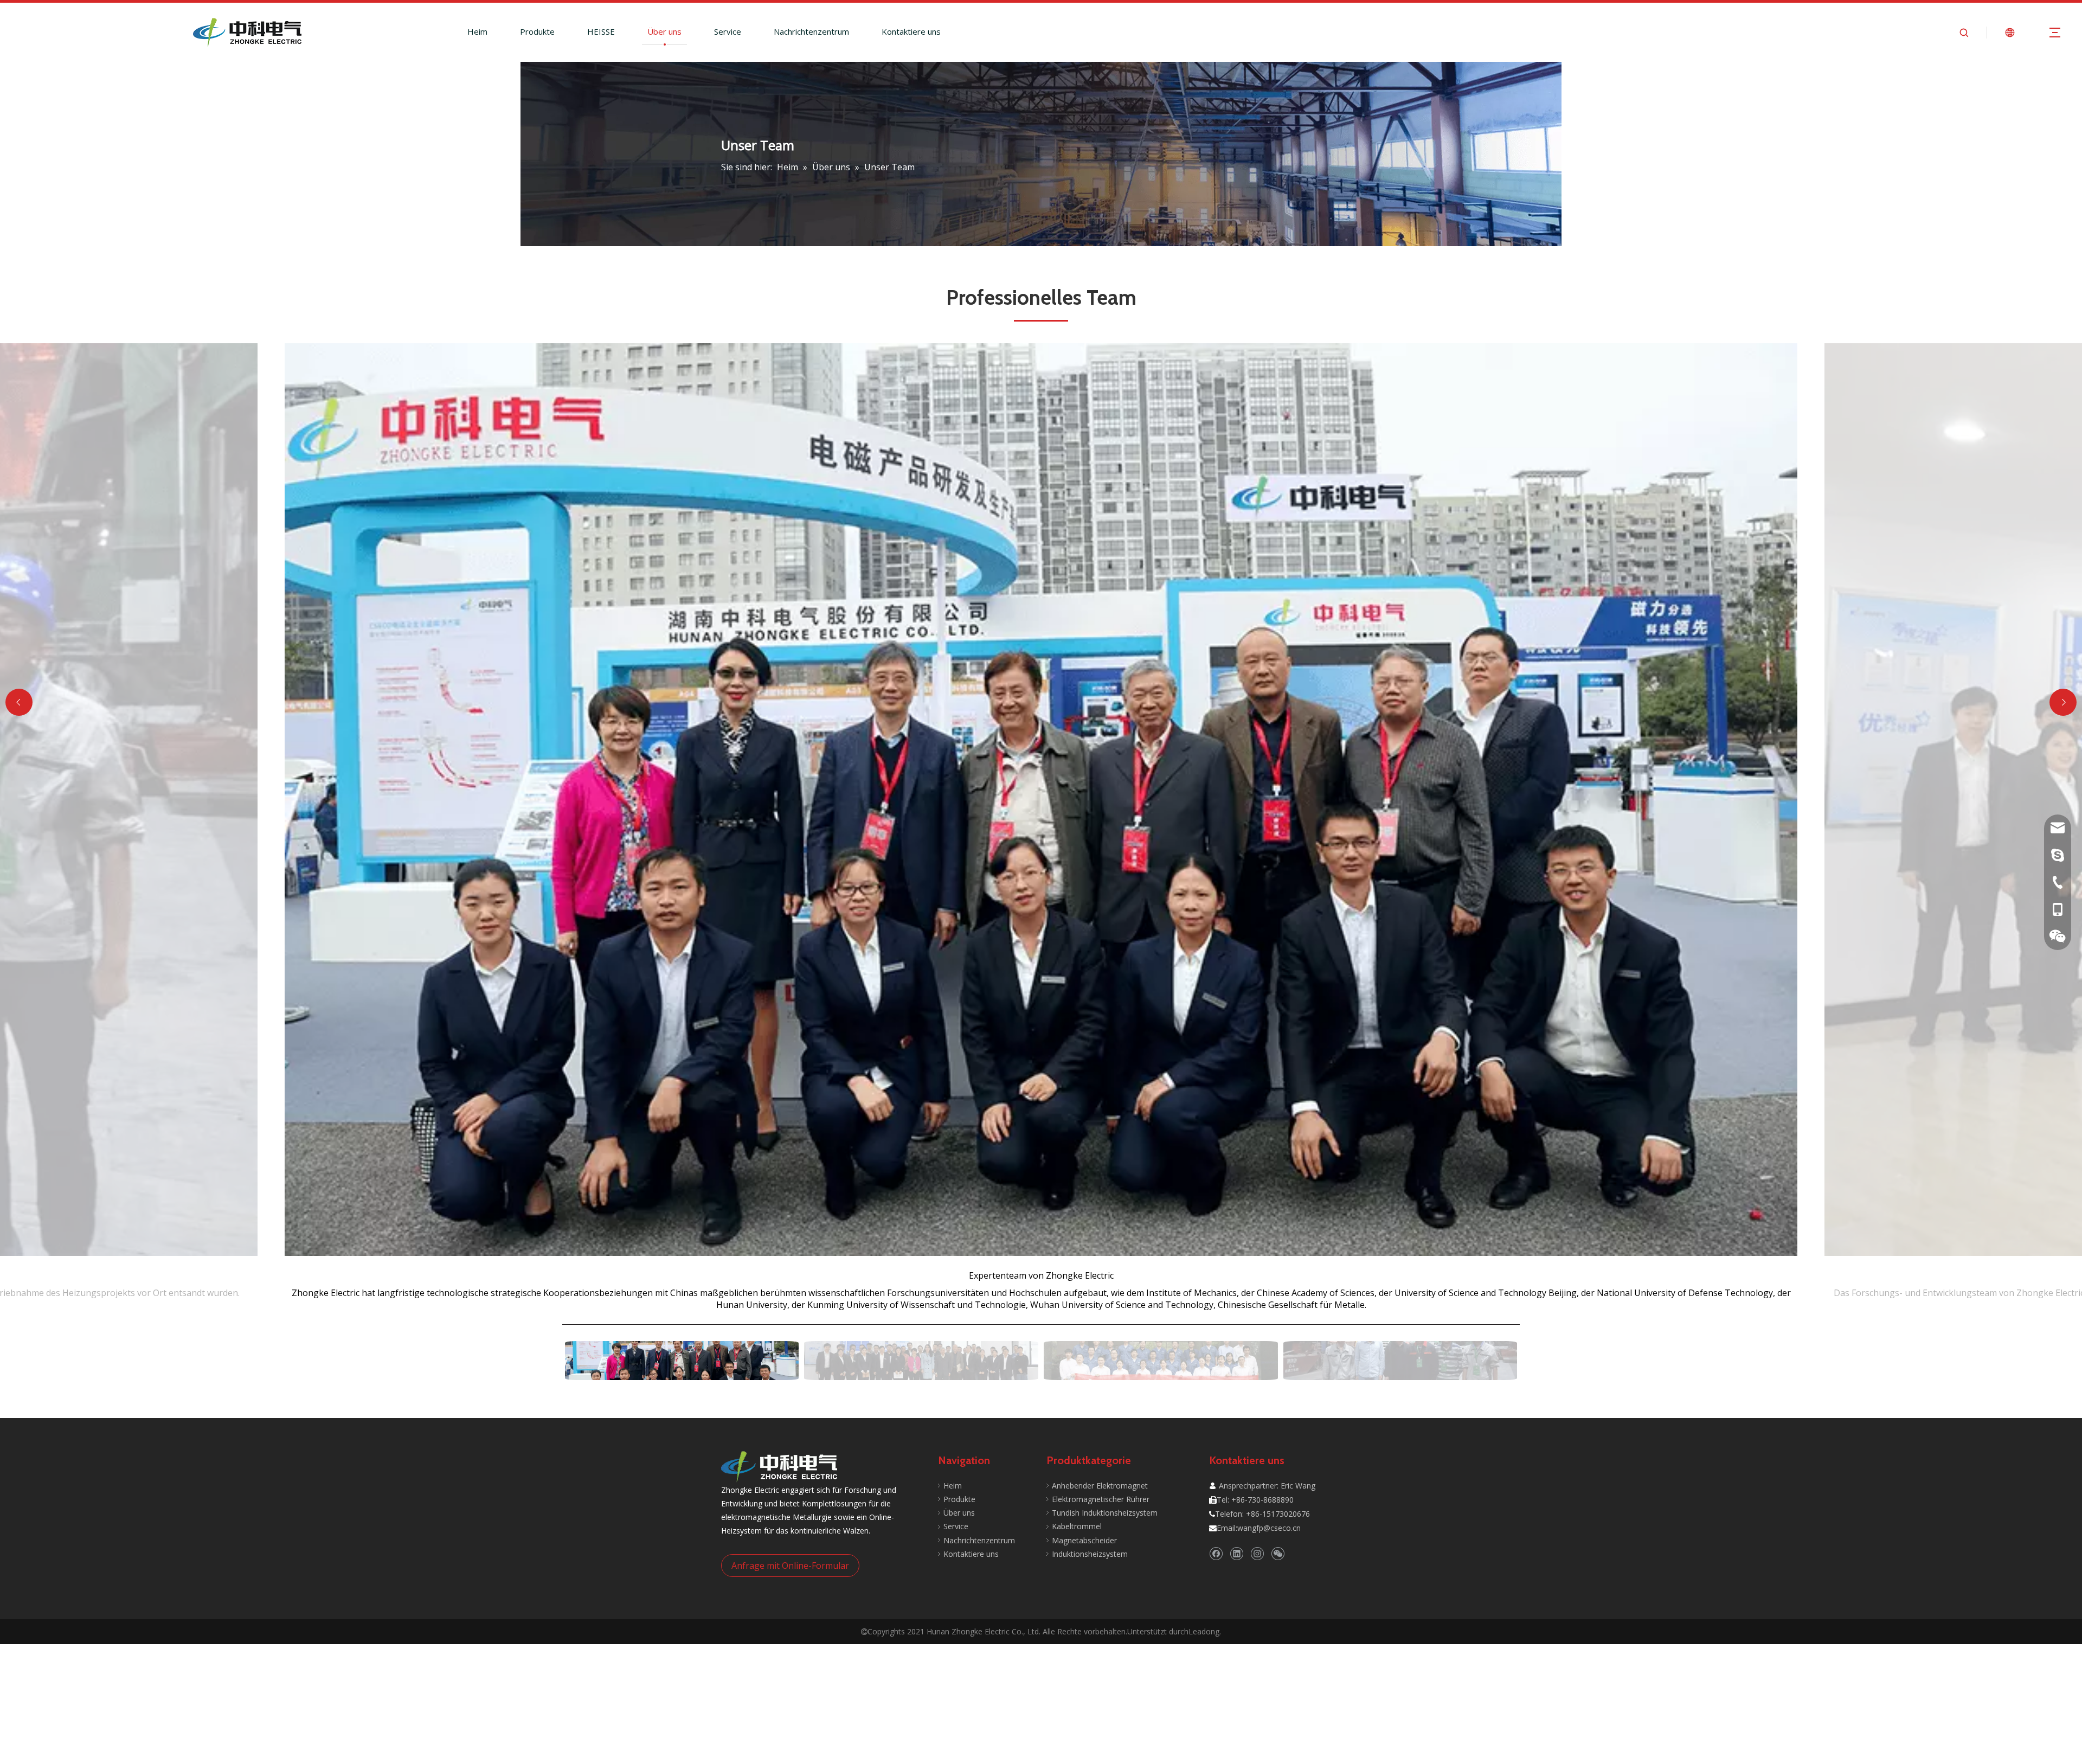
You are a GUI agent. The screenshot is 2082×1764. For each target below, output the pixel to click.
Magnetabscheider (1084, 1540)
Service (728, 31)
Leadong (1204, 1631)
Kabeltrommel (1077, 1526)
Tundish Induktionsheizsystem (1105, 1513)
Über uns (664, 31)
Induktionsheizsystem (1090, 1554)
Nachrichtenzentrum (811, 31)
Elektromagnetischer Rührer (1101, 1499)
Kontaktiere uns (911, 31)
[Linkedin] (1236, 1554)
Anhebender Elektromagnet (1100, 1486)
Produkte (537, 31)
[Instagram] (1257, 1554)
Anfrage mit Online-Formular (790, 1566)
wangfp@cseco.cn (1269, 1528)
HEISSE (601, 31)
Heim (477, 31)
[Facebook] (1216, 1554)
